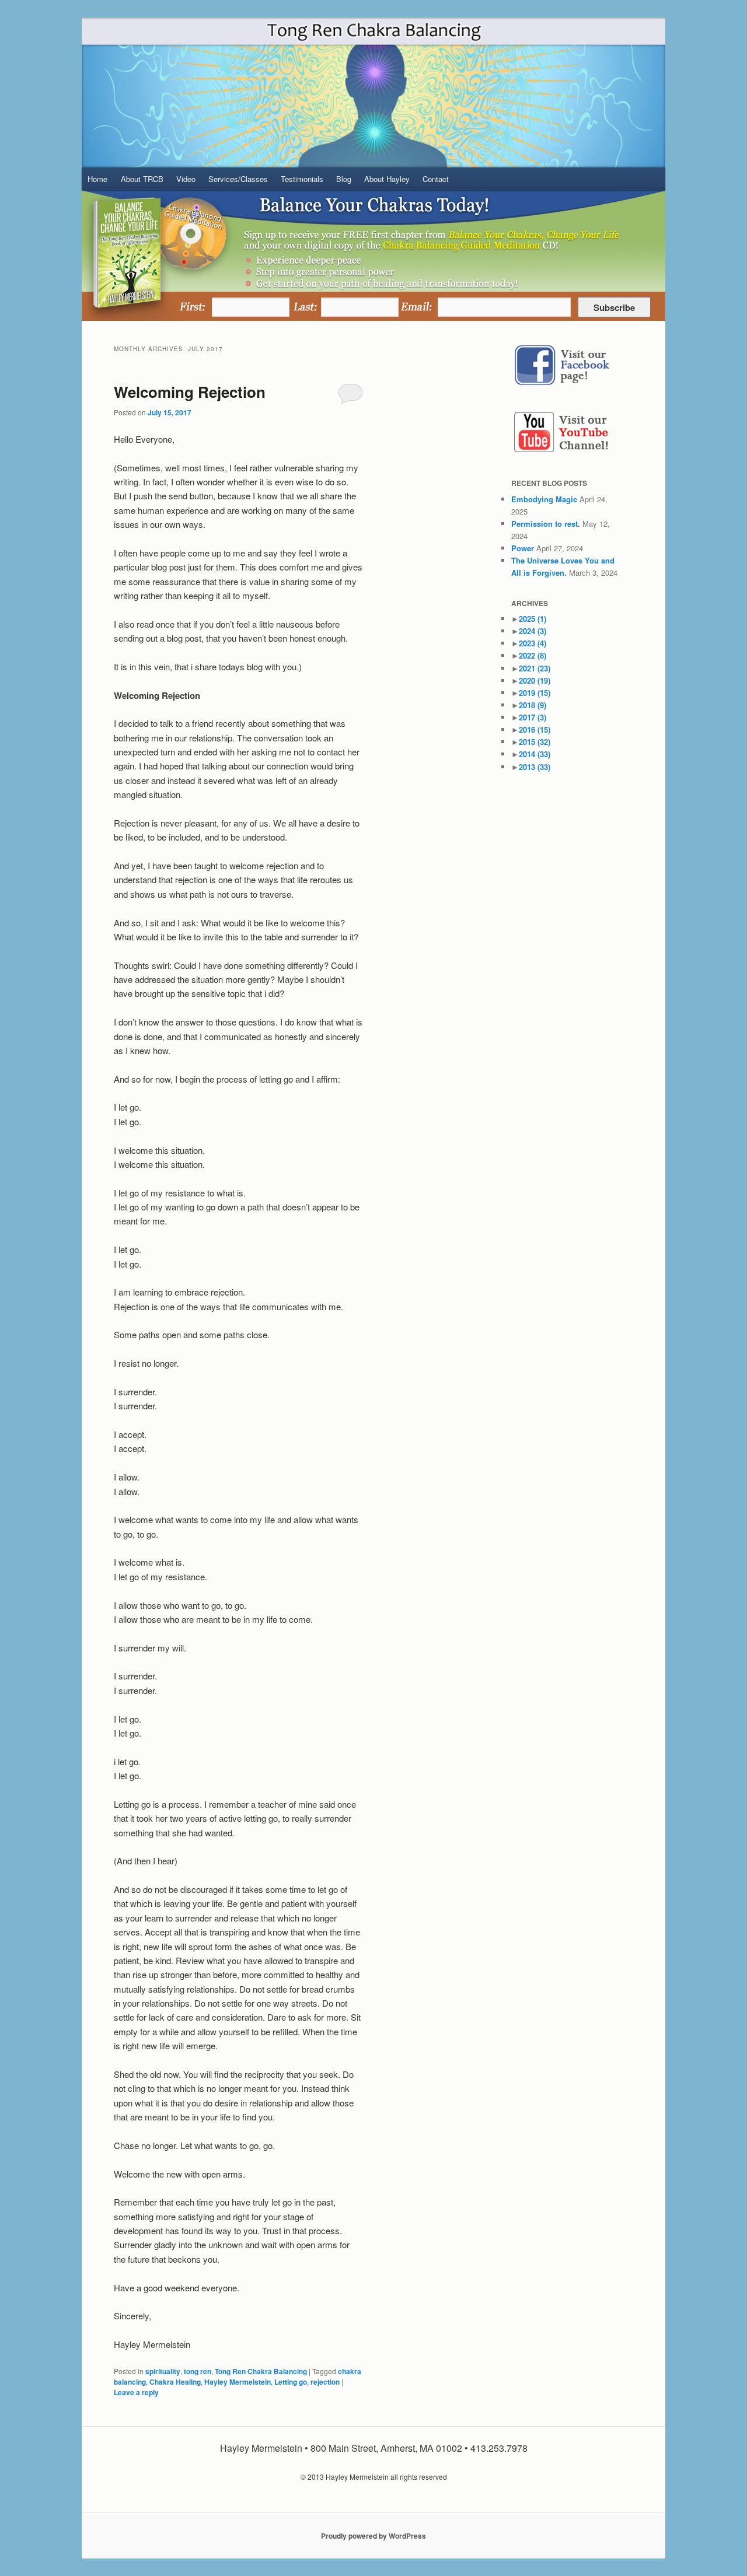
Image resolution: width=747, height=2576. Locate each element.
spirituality (163, 2371)
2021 (535, 668)
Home (97, 179)
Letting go (291, 2382)
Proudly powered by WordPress (373, 2536)
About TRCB (142, 179)
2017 (533, 717)
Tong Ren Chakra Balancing (261, 2371)
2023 (533, 643)
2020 (535, 680)
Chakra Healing (175, 2382)
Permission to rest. (546, 524)
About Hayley (387, 179)
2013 (535, 767)
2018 (533, 705)
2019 (535, 693)
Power (523, 548)
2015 (535, 742)
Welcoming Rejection (190, 392)
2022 (533, 655)
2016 (535, 729)
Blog (344, 179)
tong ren (198, 2371)
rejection (325, 2382)
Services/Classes (238, 179)
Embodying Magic (544, 499)
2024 (533, 631)
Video (186, 179)
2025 (533, 619)
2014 (535, 754)
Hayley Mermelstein (238, 2382)
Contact (436, 179)
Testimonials (302, 179)
